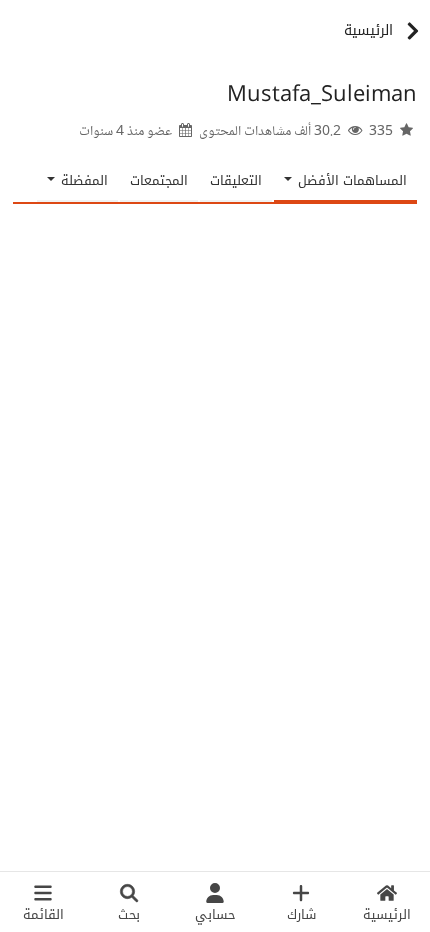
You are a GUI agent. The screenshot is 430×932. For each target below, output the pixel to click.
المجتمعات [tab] (159, 180)
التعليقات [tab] (236, 180)
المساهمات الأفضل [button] (350, 180)
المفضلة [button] (82, 180)
